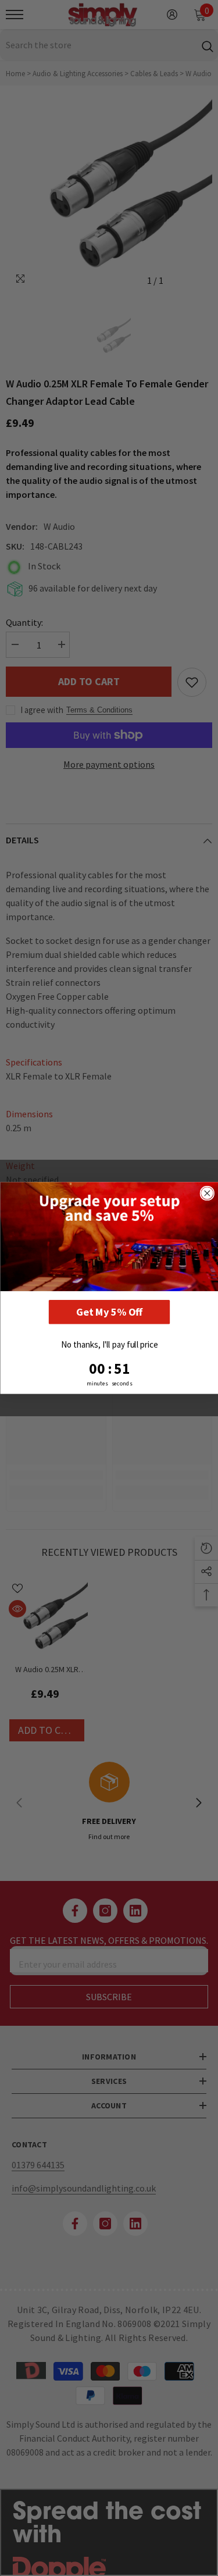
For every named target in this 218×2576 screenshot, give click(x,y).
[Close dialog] (207, 1193)
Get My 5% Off (109, 1312)
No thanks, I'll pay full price (109, 1344)
